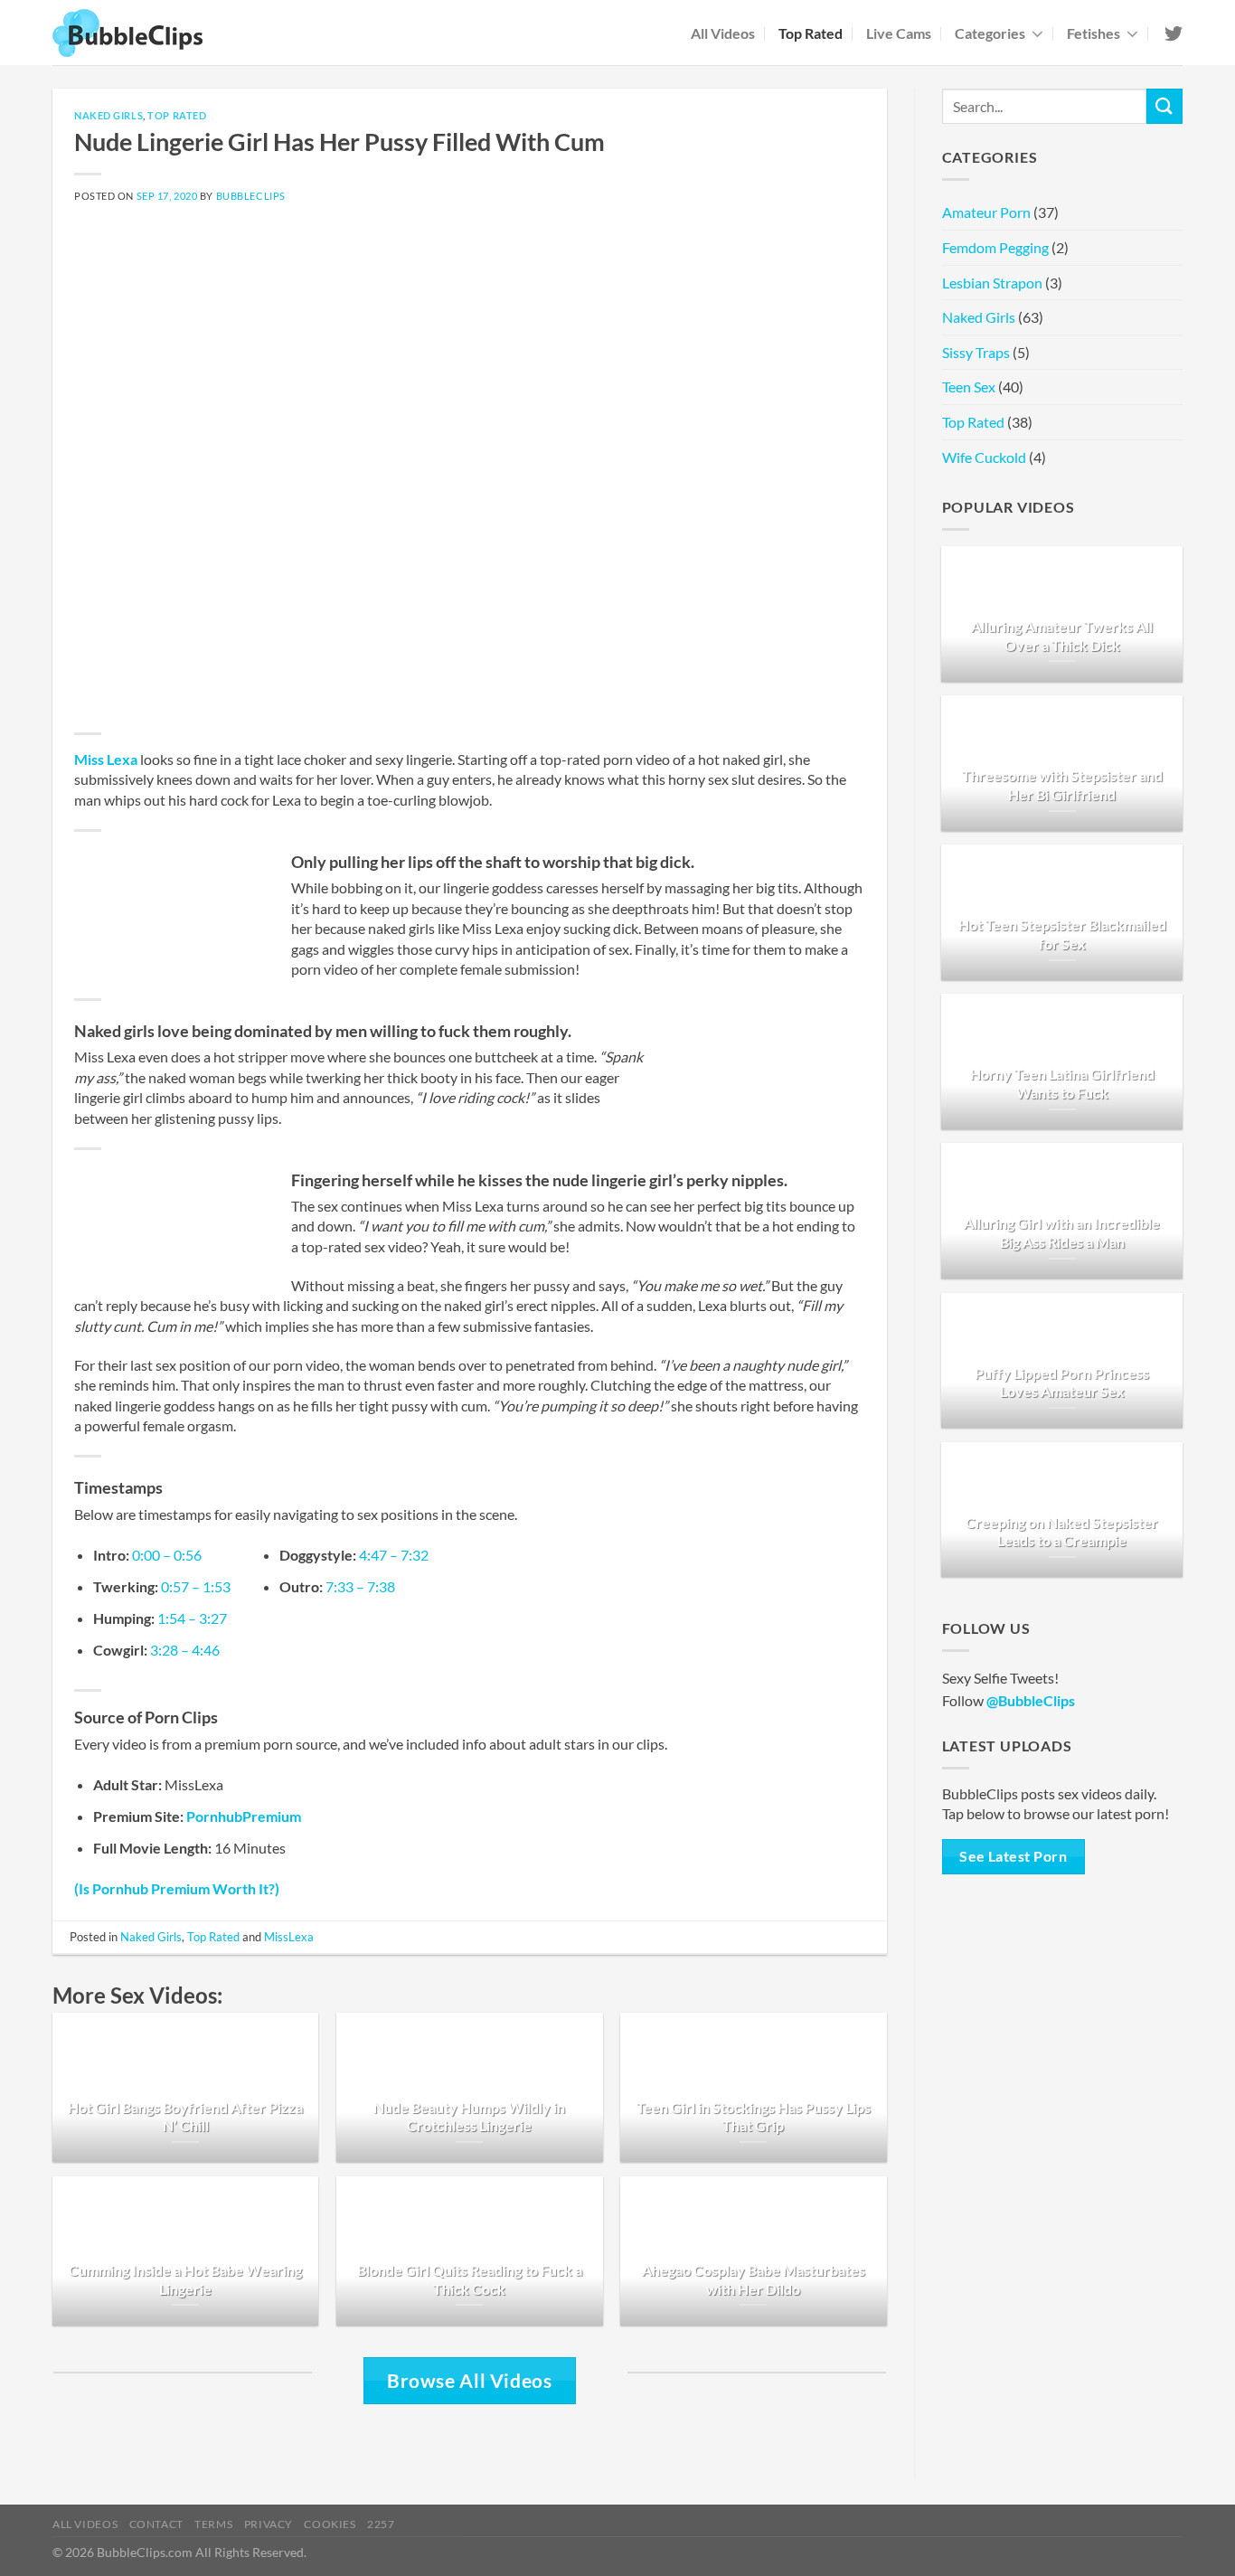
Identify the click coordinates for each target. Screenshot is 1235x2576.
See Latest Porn (1013, 1856)
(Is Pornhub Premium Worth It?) (177, 1888)
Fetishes (1094, 33)
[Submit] (1164, 106)
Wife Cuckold (984, 457)
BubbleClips (251, 196)
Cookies (330, 2524)
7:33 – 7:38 (360, 1586)
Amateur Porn (986, 212)
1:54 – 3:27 (192, 1618)
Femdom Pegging (995, 247)
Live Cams (899, 33)
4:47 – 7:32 (394, 1555)
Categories (990, 33)
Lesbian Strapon (992, 283)
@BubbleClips (1031, 1700)
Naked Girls (108, 115)
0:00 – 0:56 (167, 1555)
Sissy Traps (976, 352)
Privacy (269, 2524)
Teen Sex (969, 387)
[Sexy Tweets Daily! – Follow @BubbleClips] (1172, 33)
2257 (381, 2524)
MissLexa (289, 1937)
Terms (213, 2524)
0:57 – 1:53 (196, 1586)
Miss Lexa (106, 759)
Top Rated (811, 33)
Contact (156, 2524)
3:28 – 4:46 (185, 1650)
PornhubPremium (244, 1816)
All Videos (723, 33)
